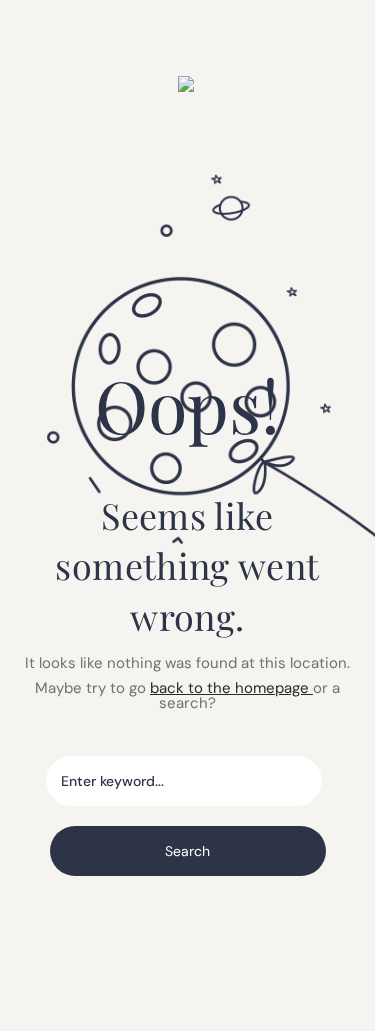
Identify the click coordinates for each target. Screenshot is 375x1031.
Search (187, 851)
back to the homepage (231, 688)
